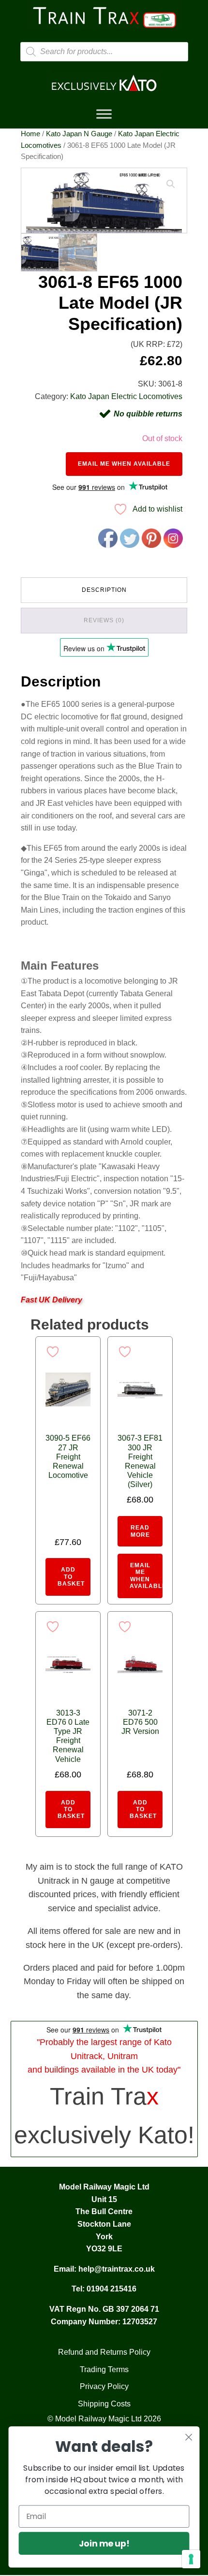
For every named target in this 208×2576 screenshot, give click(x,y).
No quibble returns (148, 414)
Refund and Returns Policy (104, 2352)
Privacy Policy (104, 2386)
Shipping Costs (104, 2404)
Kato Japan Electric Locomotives (126, 396)
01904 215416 (111, 2289)
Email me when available (124, 464)
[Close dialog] (189, 2437)
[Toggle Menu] (104, 114)
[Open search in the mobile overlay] (104, 52)
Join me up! (104, 2543)
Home (30, 134)
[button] (171, 184)
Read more (140, 1531)
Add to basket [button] (71, 1577)
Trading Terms (104, 2369)
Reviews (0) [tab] (104, 620)
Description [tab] (104, 590)
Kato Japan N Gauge (79, 134)
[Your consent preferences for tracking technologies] (191, 2559)
